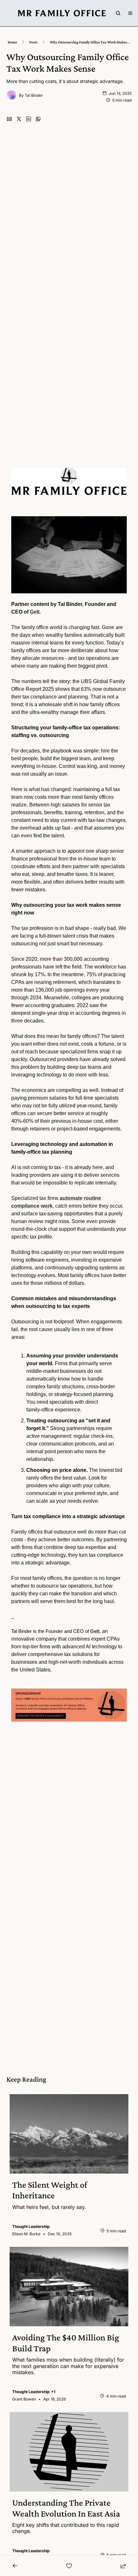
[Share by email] (9, 119)
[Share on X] (19, 119)
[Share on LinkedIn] (29, 119)
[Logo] (62, 13)
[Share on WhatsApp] (38, 119)
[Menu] (130, 13)
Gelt (35, 612)
